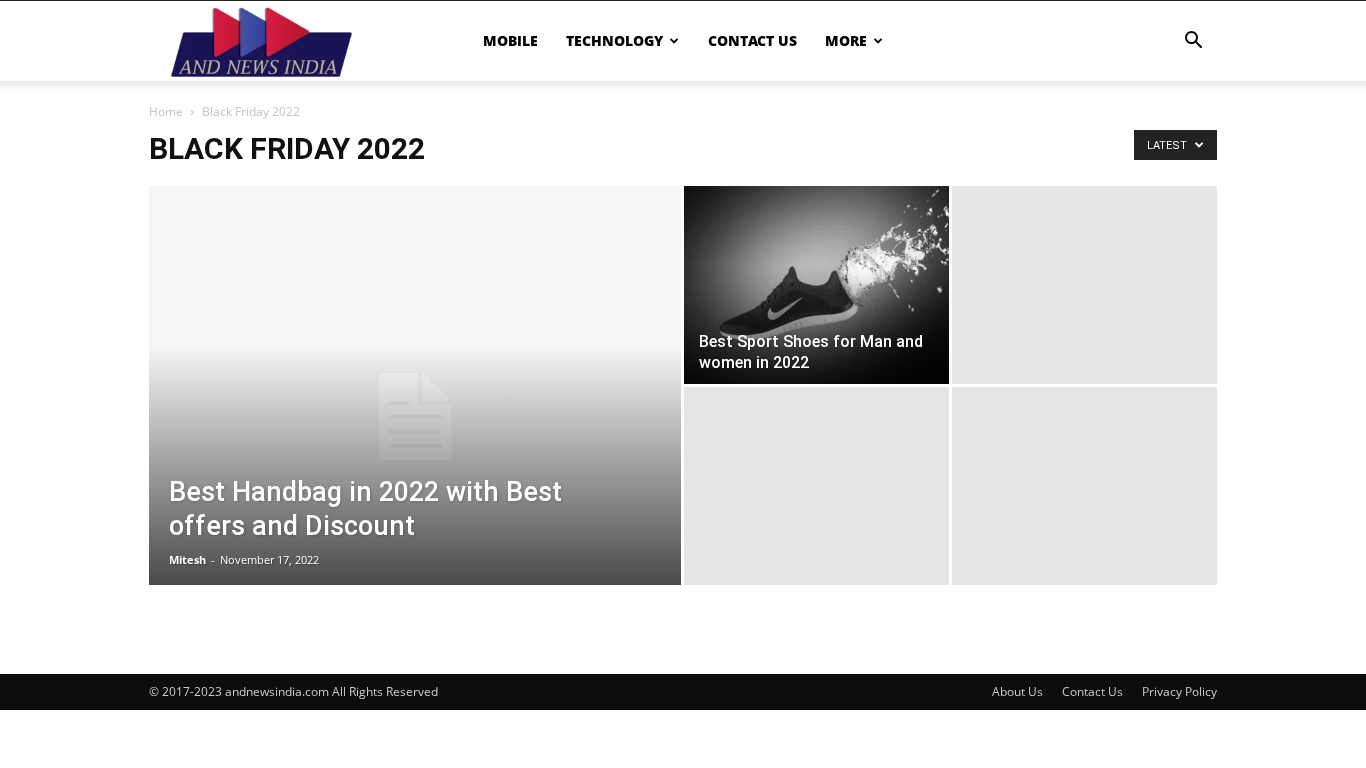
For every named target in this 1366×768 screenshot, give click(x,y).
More (846, 40)
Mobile (510, 40)
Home (166, 111)
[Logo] (261, 40)
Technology (614, 40)
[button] (1193, 42)
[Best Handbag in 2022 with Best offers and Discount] (415, 417)
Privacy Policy (1179, 691)
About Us (1017, 691)
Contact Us (752, 40)
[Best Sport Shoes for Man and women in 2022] (816, 285)
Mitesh (187, 559)
